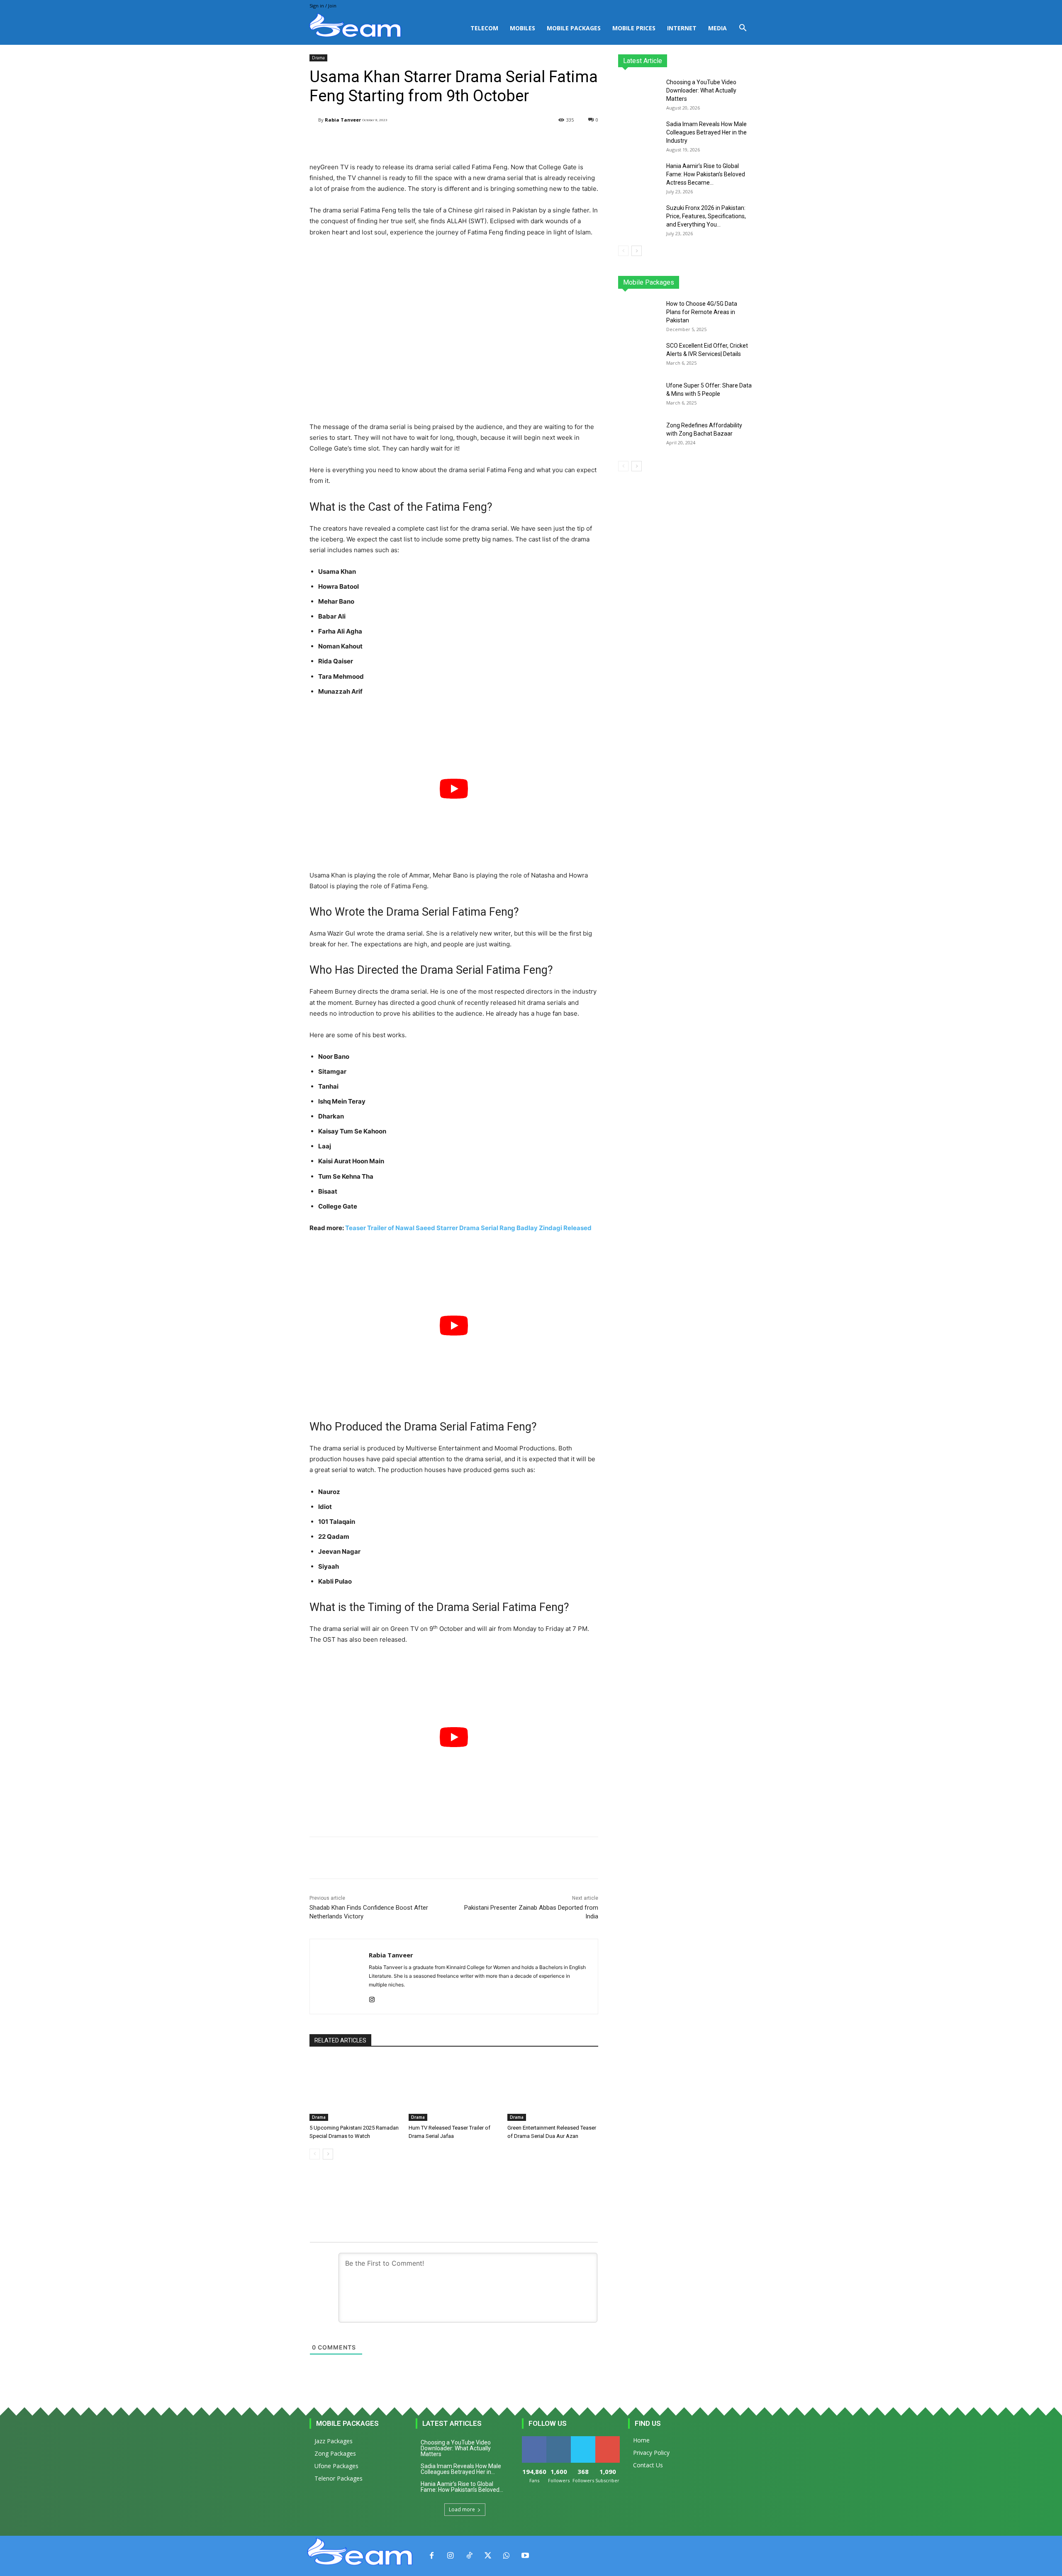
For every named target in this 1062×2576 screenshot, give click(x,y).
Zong (699, 282)
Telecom (484, 28)
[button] (743, 29)
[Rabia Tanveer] (314, 120)
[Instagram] (372, 1998)
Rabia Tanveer (343, 120)
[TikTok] (469, 2556)
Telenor (674, 282)
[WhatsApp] (506, 2556)
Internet (682, 28)
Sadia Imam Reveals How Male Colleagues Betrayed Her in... (461, 2469)
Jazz (650, 282)
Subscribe (608, 2439)
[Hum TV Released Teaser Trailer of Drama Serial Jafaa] (454, 2089)
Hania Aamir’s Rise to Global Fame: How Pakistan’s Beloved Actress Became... (706, 174)
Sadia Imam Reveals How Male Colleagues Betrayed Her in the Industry (706, 132)
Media (717, 28)
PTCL (747, 282)
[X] (488, 2556)
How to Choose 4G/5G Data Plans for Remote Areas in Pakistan (702, 312)
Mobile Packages (574, 28)
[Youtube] (525, 2556)
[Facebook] (432, 2556)
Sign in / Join (323, 6)
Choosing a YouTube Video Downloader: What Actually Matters (701, 90)
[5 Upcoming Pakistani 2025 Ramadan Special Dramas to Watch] (355, 2089)
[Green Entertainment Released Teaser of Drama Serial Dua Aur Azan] (553, 2089)
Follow (559, 2439)
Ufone (723, 282)
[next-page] (328, 2154)
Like (534, 2439)
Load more (462, 2509)
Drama (318, 58)
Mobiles (522, 28)
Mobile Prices (634, 28)
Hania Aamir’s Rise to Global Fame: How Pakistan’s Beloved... (462, 2487)
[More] (519, 141)
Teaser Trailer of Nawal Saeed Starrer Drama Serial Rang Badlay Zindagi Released (468, 1228)
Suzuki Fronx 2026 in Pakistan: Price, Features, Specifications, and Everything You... (706, 216)
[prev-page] (315, 2154)
